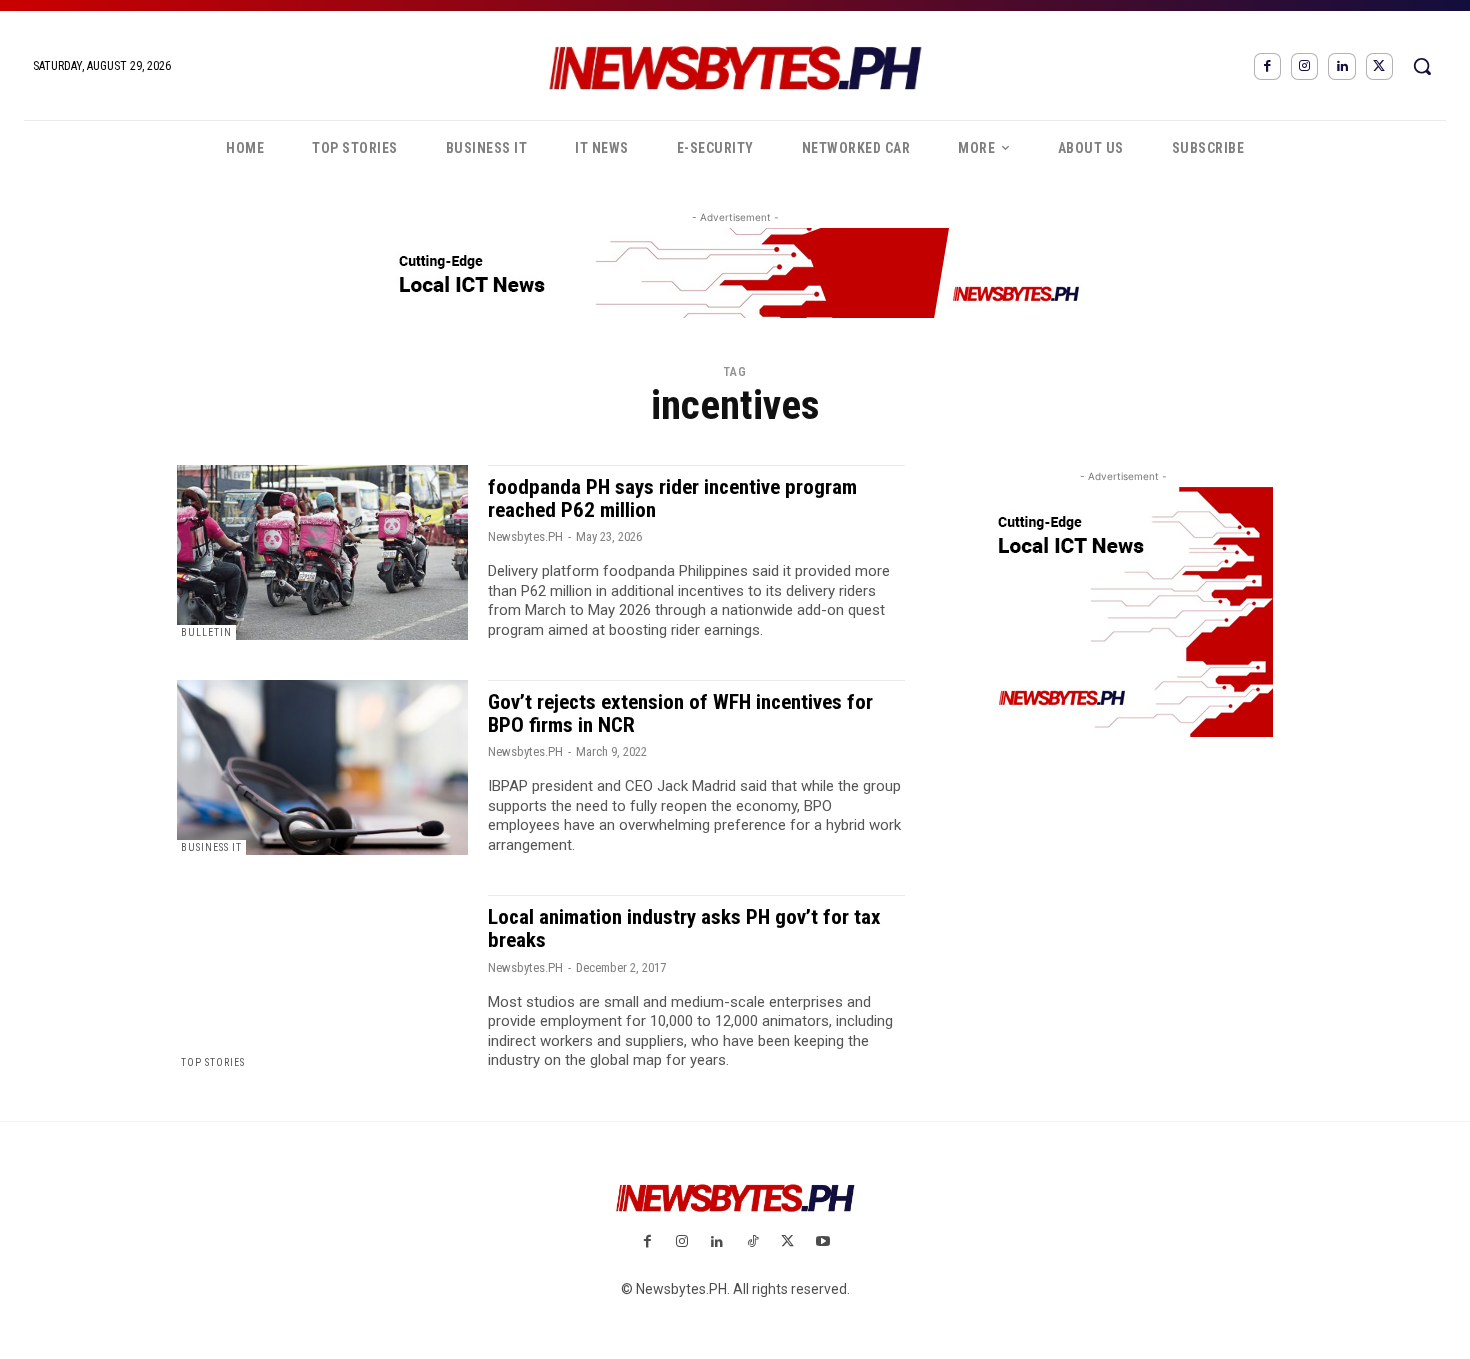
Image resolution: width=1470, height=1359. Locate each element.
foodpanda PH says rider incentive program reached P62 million (672, 498)
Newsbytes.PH (525, 536)
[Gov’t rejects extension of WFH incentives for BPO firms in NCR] (322, 767)
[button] (1422, 66)
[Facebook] (1267, 66)
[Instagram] (1304, 66)
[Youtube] (822, 1242)
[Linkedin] (1341, 66)
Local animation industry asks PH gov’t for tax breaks (684, 928)
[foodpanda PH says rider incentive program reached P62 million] (322, 552)
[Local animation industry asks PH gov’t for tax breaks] (322, 982)
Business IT (211, 847)
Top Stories (213, 1062)
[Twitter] (1379, 66)
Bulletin (206, 632)
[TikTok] (752, 1242)
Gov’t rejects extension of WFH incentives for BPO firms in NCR (680, 713)
